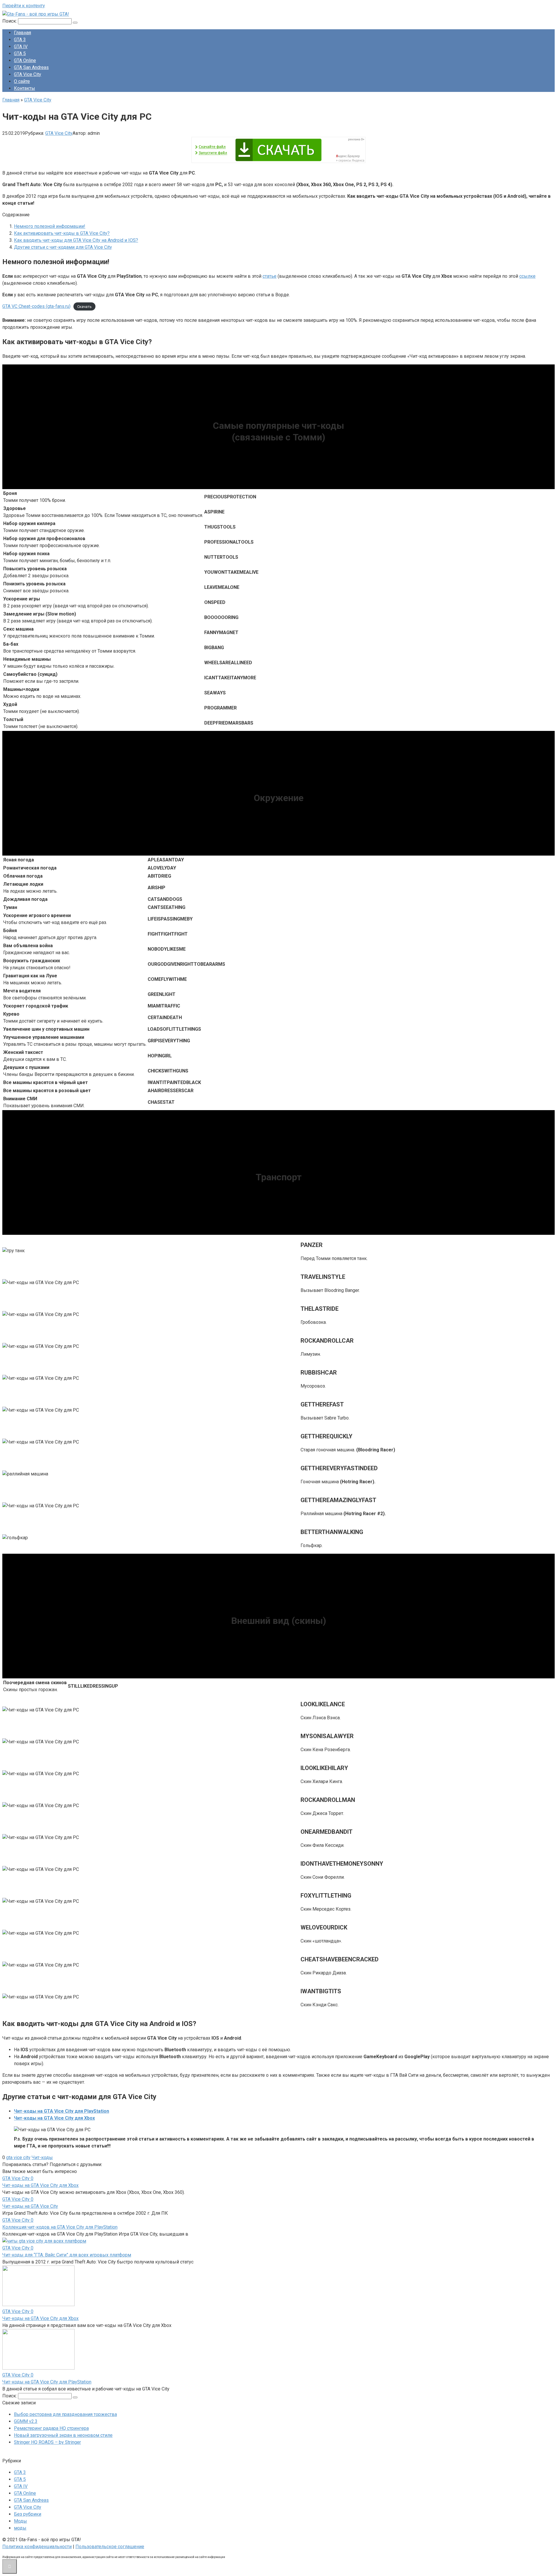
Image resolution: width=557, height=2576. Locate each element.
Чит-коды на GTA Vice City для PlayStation (62, 2111)
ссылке (527, 276)
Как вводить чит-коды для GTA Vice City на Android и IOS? (76, 240)
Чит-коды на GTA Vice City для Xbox (54, 2118)
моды (20, 2528)
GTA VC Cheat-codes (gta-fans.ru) (36, 306)
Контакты (25, 88)
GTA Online (25, 60)
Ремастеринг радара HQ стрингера (51, 2428)
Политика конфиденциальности (37, 2547)
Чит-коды (42, 2157)
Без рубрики (28, 2514)
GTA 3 (20, 40)
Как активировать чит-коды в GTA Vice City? (62, 233)
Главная (22, 33)
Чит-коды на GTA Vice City (30, 2206)
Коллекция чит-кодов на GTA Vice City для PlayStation (60, 2227)
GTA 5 (20, 53)
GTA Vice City (28, 74)
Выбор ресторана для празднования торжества (65, 2414)
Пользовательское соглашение (110, 2547)
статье (270, 276)
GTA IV (21, 47)
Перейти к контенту (24, 6)
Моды (20, 2521)
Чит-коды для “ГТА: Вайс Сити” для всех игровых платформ (67, 2255)
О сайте (22, 81)
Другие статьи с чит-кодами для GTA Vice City (63, 247)
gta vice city (18, 2157)
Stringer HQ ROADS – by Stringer (47, 2442)
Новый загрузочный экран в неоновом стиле (63, 2435)
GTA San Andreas (31, 67)
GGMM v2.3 (26, 2421)
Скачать (84, 307)
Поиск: (10, 21)
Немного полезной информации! (50, 226)
